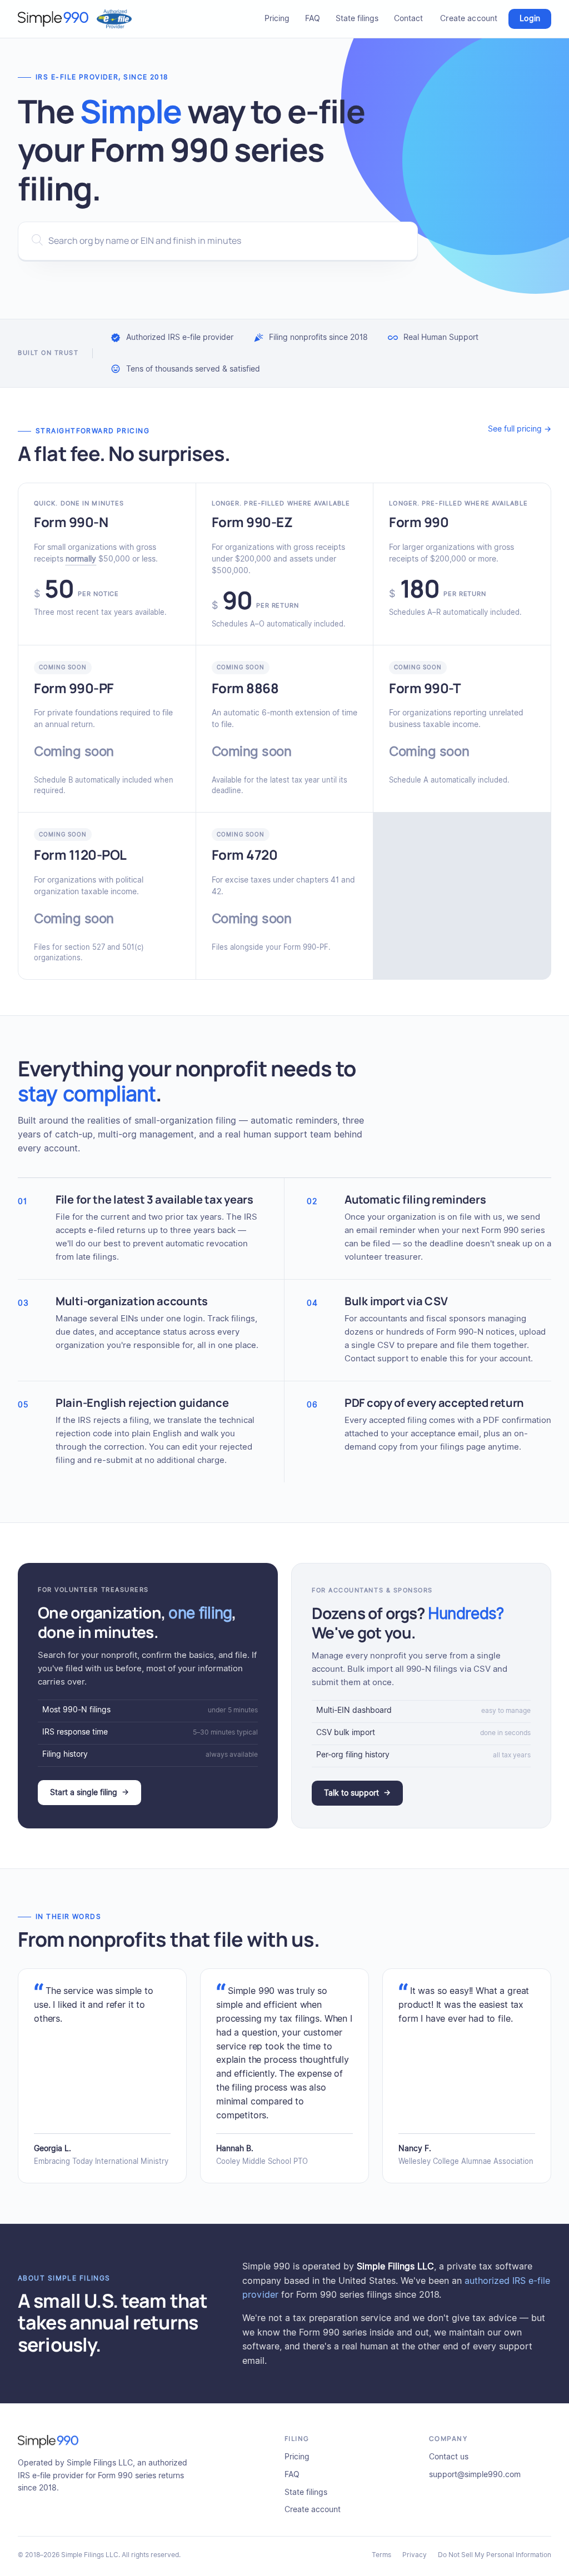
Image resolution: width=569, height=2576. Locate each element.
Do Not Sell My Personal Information (495, 2555)
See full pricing (520, 429)
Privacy (415, 2555)
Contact (408, 19)
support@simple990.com (475, 2475)
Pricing (277, 19)
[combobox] (218, 241)
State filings (357, 19)
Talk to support (357, 1793)
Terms (381, 2555)
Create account (469, 19)
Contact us (449, 2457)
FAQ (313, 19)
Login (530, 19)
